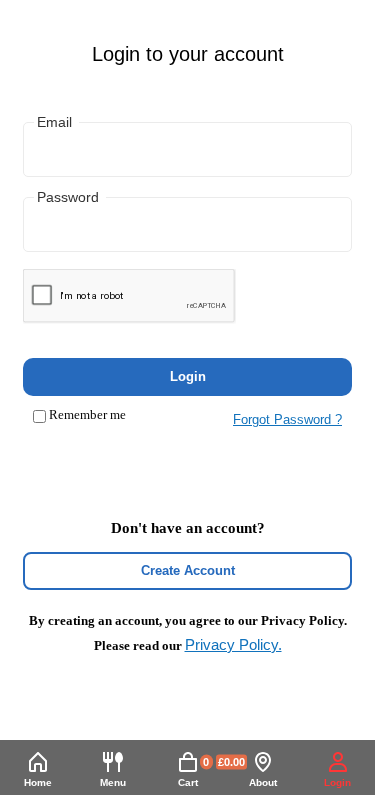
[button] (112, 770)
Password (68, 197)
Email (54, 122)
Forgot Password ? (287, 419)
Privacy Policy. (233, 644)
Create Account (188, 570)
